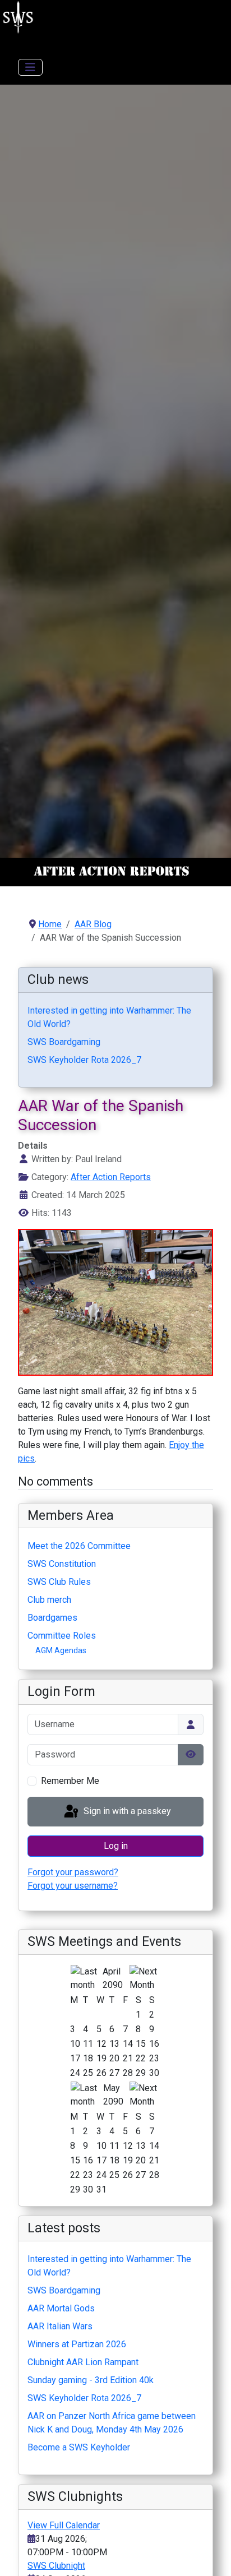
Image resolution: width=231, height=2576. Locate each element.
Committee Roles (62, 1636)
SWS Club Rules (59, 1582)
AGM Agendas (61, 1650)
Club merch (49, 1600)
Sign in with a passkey (126, 1811)
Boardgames (52, 1618)
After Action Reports (111, 1177)
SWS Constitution (62, 1564)
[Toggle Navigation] (30, 67)
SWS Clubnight (56, 2566)
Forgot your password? (73, 1872)
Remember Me (70, 1781)
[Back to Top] (211, 2555)
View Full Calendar (64, 2525)
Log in (116, 1846)
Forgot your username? (73, 1886)
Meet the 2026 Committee (79, 1546)
